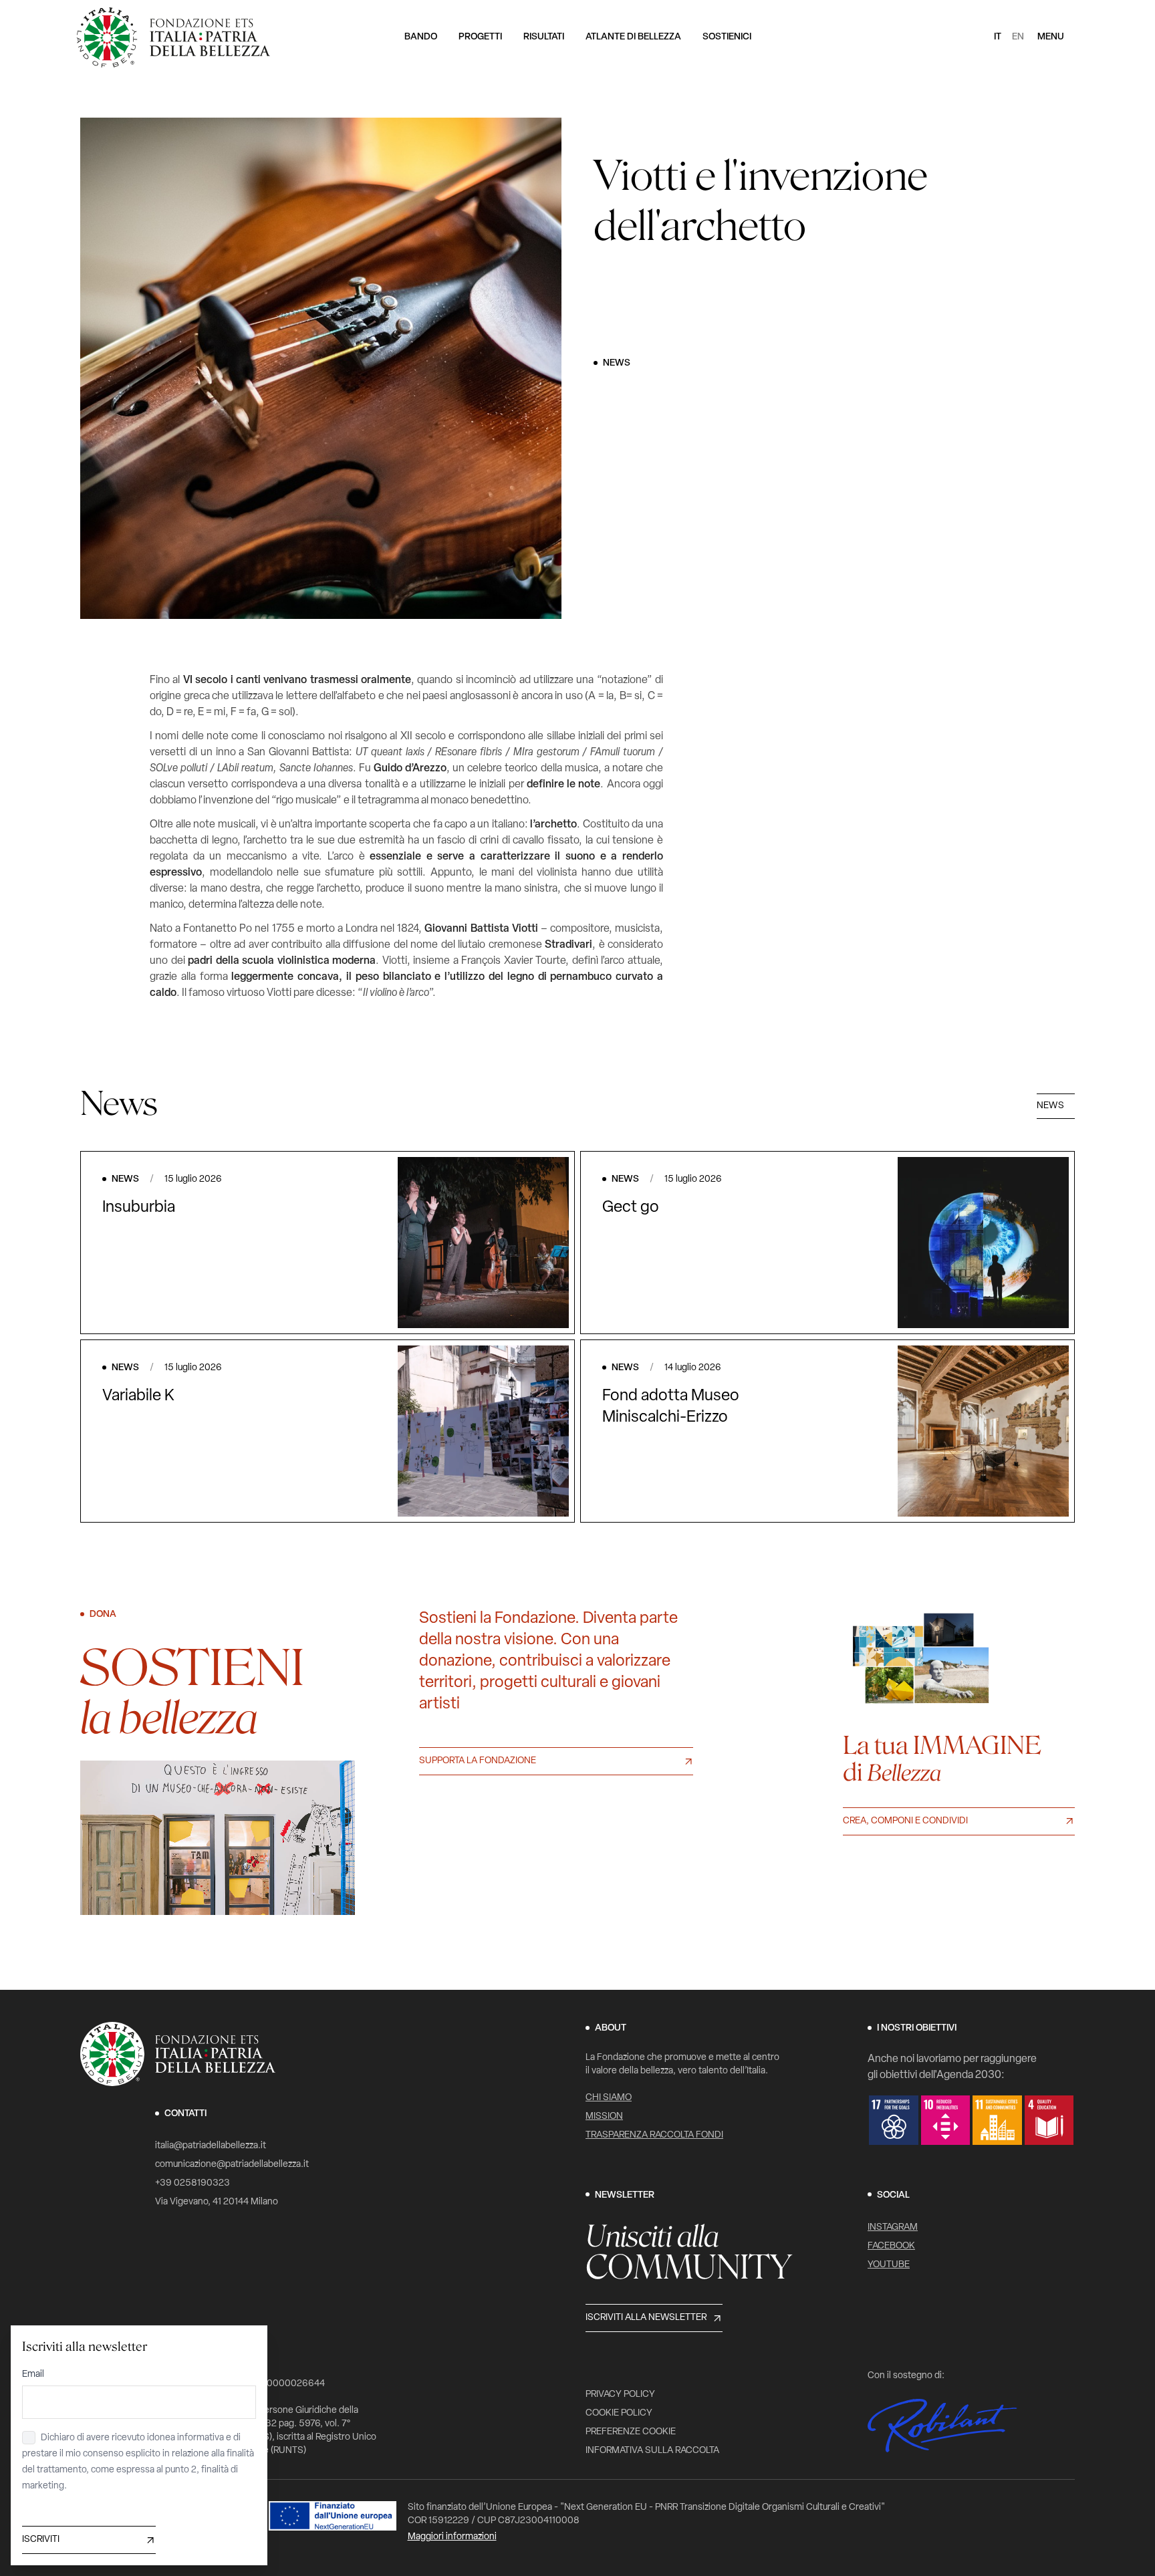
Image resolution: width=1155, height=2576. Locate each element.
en (1018, 37)
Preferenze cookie (631, 2432)
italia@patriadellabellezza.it (211, 2146)
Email (33, 2374)
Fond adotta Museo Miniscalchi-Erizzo (671, 1407)
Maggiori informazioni (452, 2537)
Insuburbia (139, 1208)
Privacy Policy (620, 2395)
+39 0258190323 (192, 2183)
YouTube (889, 2265)
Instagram (893, 2227)
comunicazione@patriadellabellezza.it (232, 2165)
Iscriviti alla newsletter (646, 2318)
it (998, 37)
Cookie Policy (619, 2413)
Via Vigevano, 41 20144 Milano (217, 2202)
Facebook (891, 2246)
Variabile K (138, 1396)
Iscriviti (41, 2540)
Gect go (631, 1208)
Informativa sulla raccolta (652, 2451)
